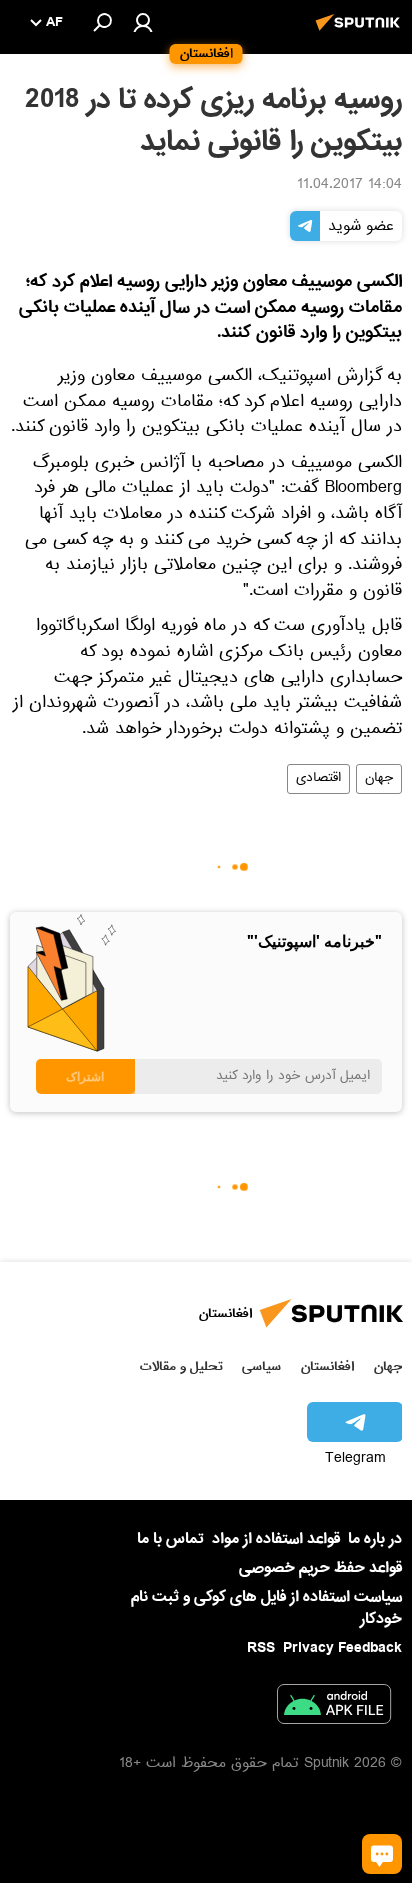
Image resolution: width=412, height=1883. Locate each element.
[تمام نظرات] (382, 1854)
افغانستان (327, 1366)
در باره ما (375, 1539)
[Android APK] (334, 1708)
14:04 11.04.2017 (349, 186)
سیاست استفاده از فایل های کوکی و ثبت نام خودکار (266, 1607)
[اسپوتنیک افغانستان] (361, 33)
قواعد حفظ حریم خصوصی (320, 1568)
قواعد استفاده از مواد (276, 1539)
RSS (261, 1648)
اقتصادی (318, 779)
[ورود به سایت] (143, 22)
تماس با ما (170, 1539)
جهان (379, 779)
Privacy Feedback (342, 1648)
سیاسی (261, 1366)
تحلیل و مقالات (181, 1366)
